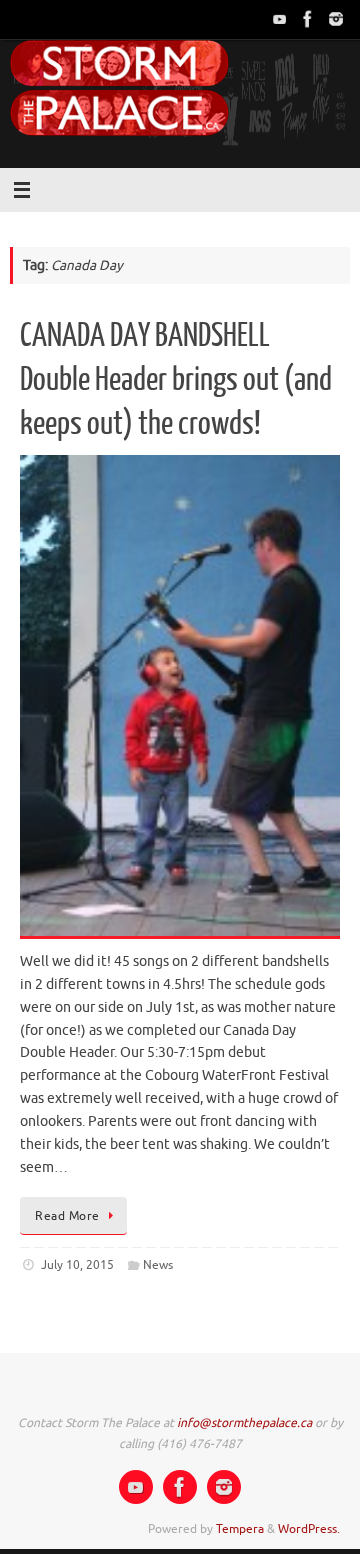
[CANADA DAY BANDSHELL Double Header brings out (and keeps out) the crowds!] (180, 697)
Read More (67, 1216)
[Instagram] (336, 19)
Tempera (240, 1529)
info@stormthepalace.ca (244, 1423)
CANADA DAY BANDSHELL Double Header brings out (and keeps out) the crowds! (176, 380)
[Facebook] (308, 19)
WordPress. (309, 1529)
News (158, 1265)
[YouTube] (280, 19)
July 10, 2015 (77, 1265)
